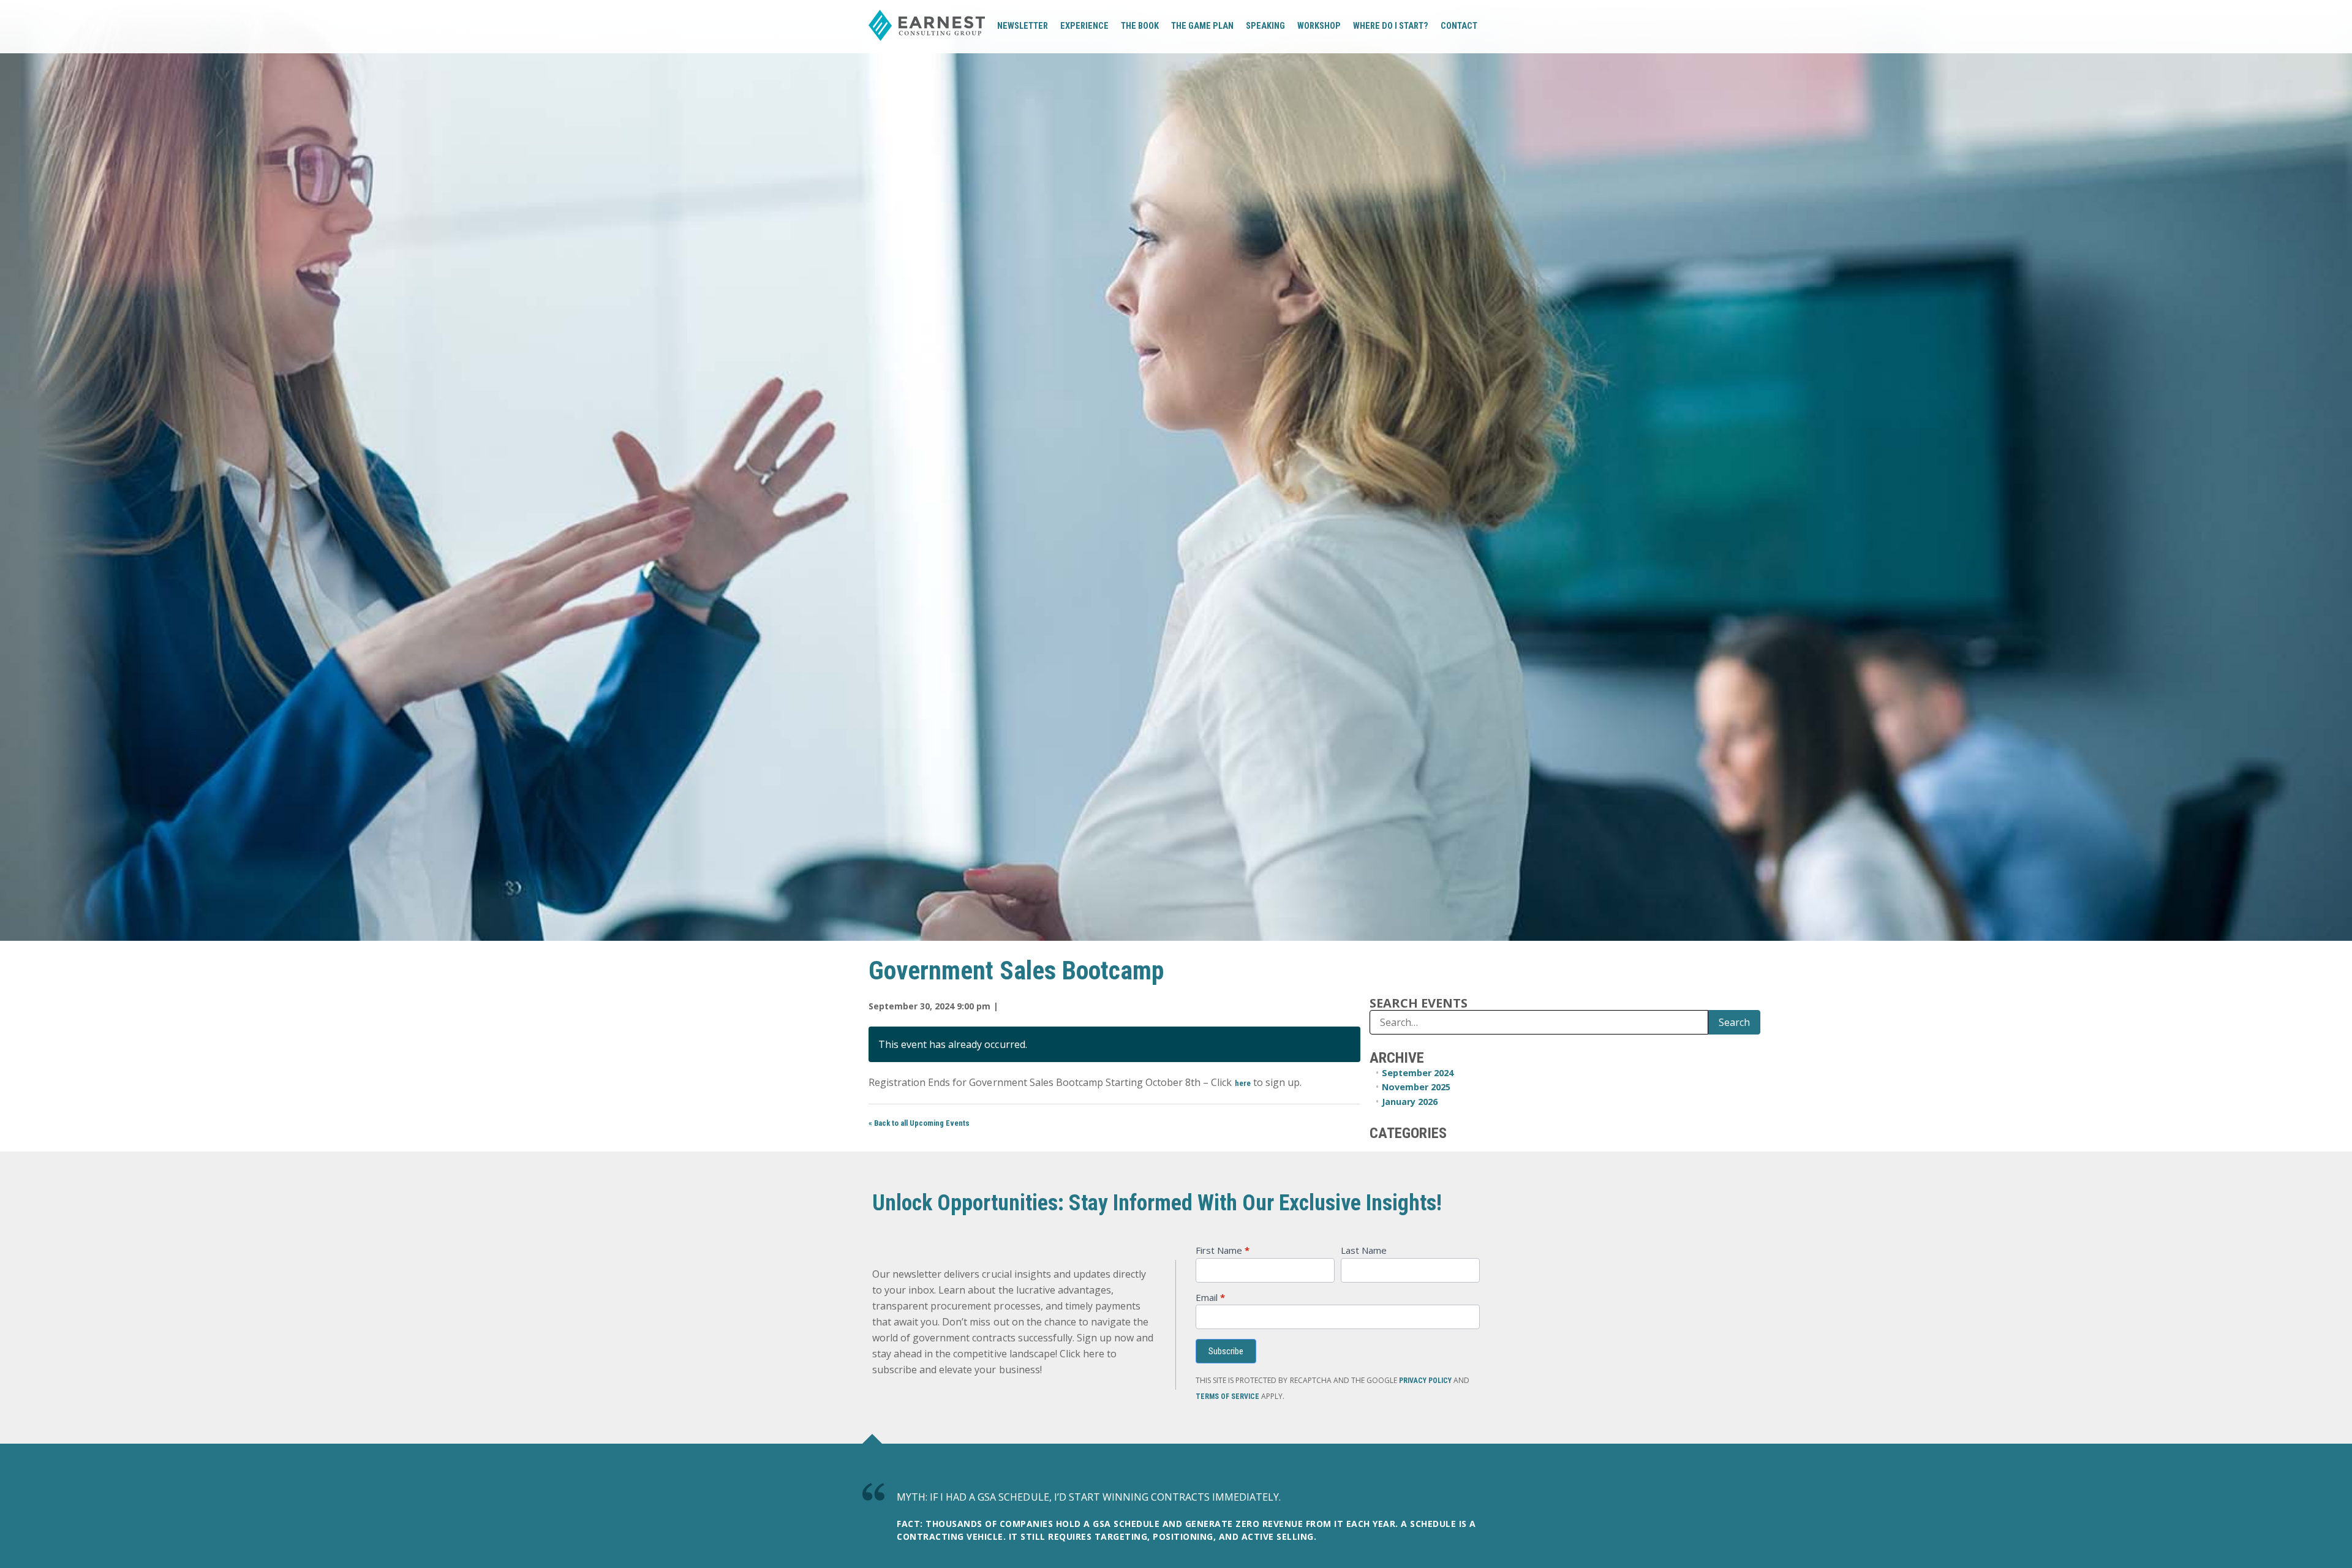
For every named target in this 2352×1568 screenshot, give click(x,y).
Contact (1459, 26)
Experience (1084, 26)
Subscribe (1226, 1351)
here (1243, 1083)
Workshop (1319, 26)
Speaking (1265, 26)
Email (1210, 1298)
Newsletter (1023, 26)
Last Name (1364, 1251)
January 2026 (1410, 1102)
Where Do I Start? (1391, 26)
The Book (1140, 26)
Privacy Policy (1425, 1381)
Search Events (1419, 1003)
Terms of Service (1227, 1396)
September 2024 (1418, 1073)
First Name (1223, 1251)
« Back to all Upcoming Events (919, 1123)
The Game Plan (1202, 26)
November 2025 (1416, 1087)
